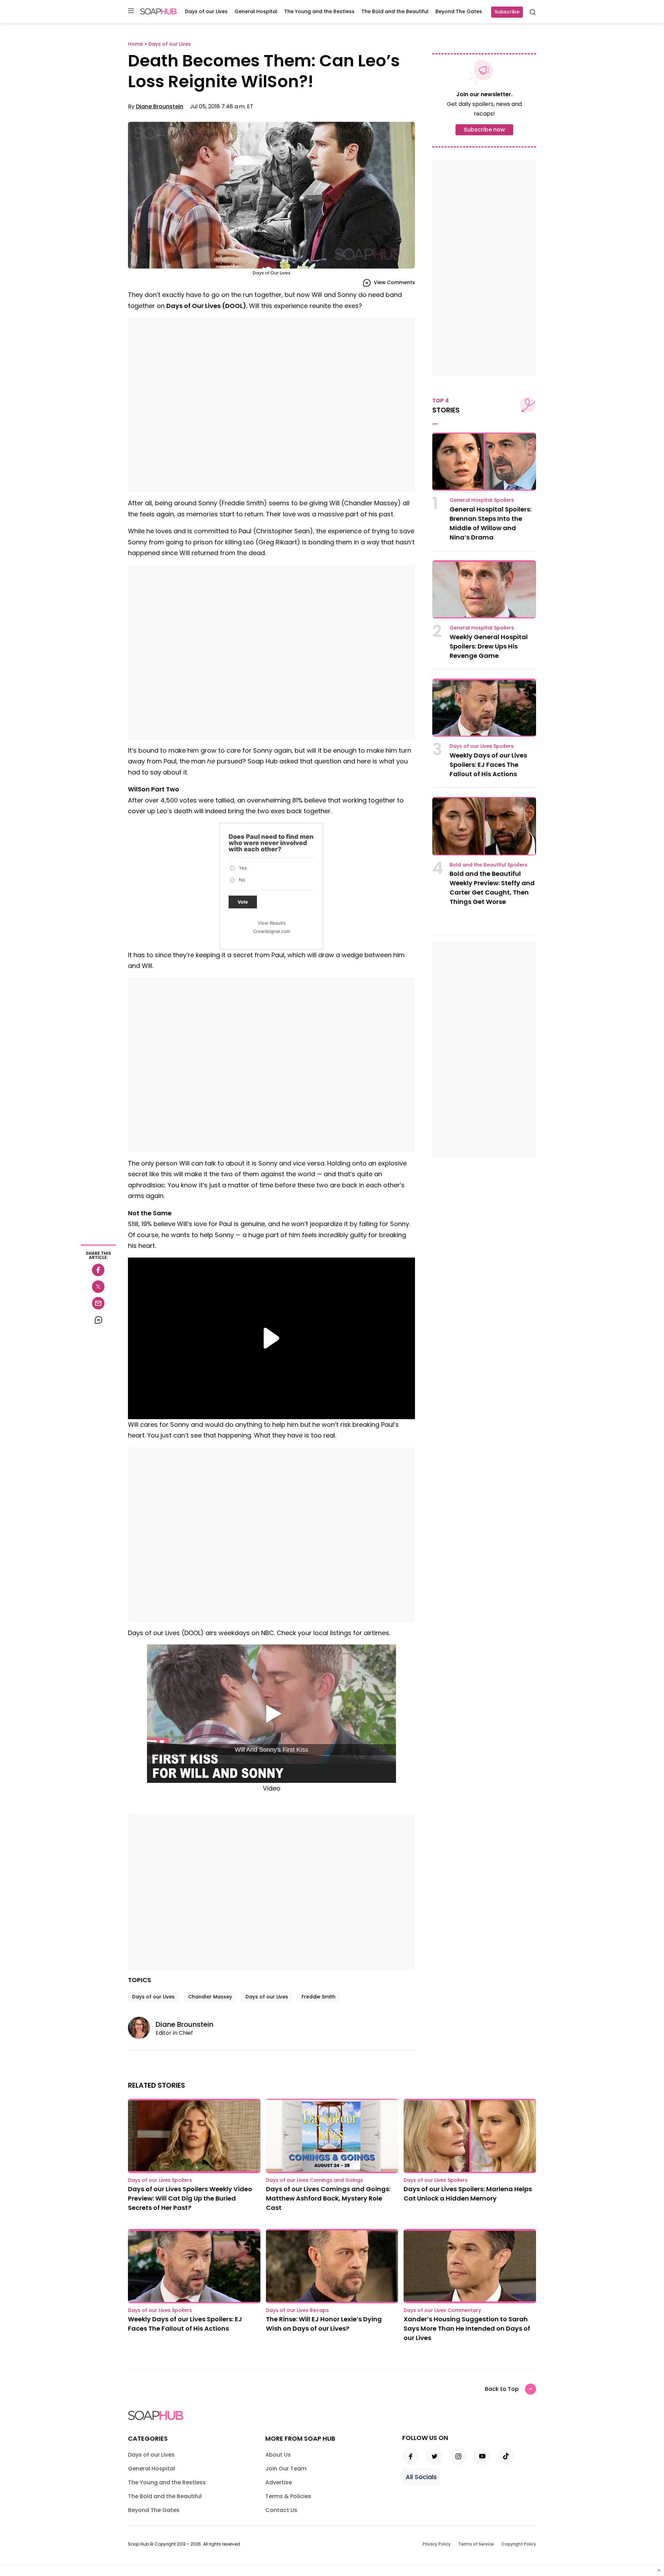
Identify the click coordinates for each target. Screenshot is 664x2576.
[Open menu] (131, 11)
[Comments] (98, 1320)
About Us (278, 2455)
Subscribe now (484, 130)
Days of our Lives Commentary (442, 2310)
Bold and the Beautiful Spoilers (488, 865)
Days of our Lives (206, 11)
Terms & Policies (288, 2496)
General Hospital (256, 11)
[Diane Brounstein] (142, 2028)
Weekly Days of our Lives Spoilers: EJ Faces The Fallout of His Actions (488, 765)
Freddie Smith (319, 1997)
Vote (243, 902)
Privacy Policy (437, 2544)
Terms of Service (476, 2544)
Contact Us (281, 2510)
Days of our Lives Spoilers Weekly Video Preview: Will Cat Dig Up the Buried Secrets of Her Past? (190, 2198)
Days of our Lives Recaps (297, 2310)
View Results (272, 923)
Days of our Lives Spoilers (482, 746)
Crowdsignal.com (272, 931)
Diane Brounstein (160, 106)
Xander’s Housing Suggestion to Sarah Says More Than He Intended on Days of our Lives (467, 2328)
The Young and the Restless (319, 11)
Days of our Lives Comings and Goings (315, 2180)
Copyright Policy (519, 2544)
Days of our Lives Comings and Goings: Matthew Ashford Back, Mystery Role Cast (328, 2198)
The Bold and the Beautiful (395, 11)
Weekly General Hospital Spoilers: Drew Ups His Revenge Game (489, 646)
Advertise (279, 2482)
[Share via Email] (98, 1303)
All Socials (421, 2477)
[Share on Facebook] (98, 1270)
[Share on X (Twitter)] (98, 1287)
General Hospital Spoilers (482, 500)
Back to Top (502, 2389)
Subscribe (507, 12)
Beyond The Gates (459, 11)
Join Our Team (286, 2469)
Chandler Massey (210, 1997)
